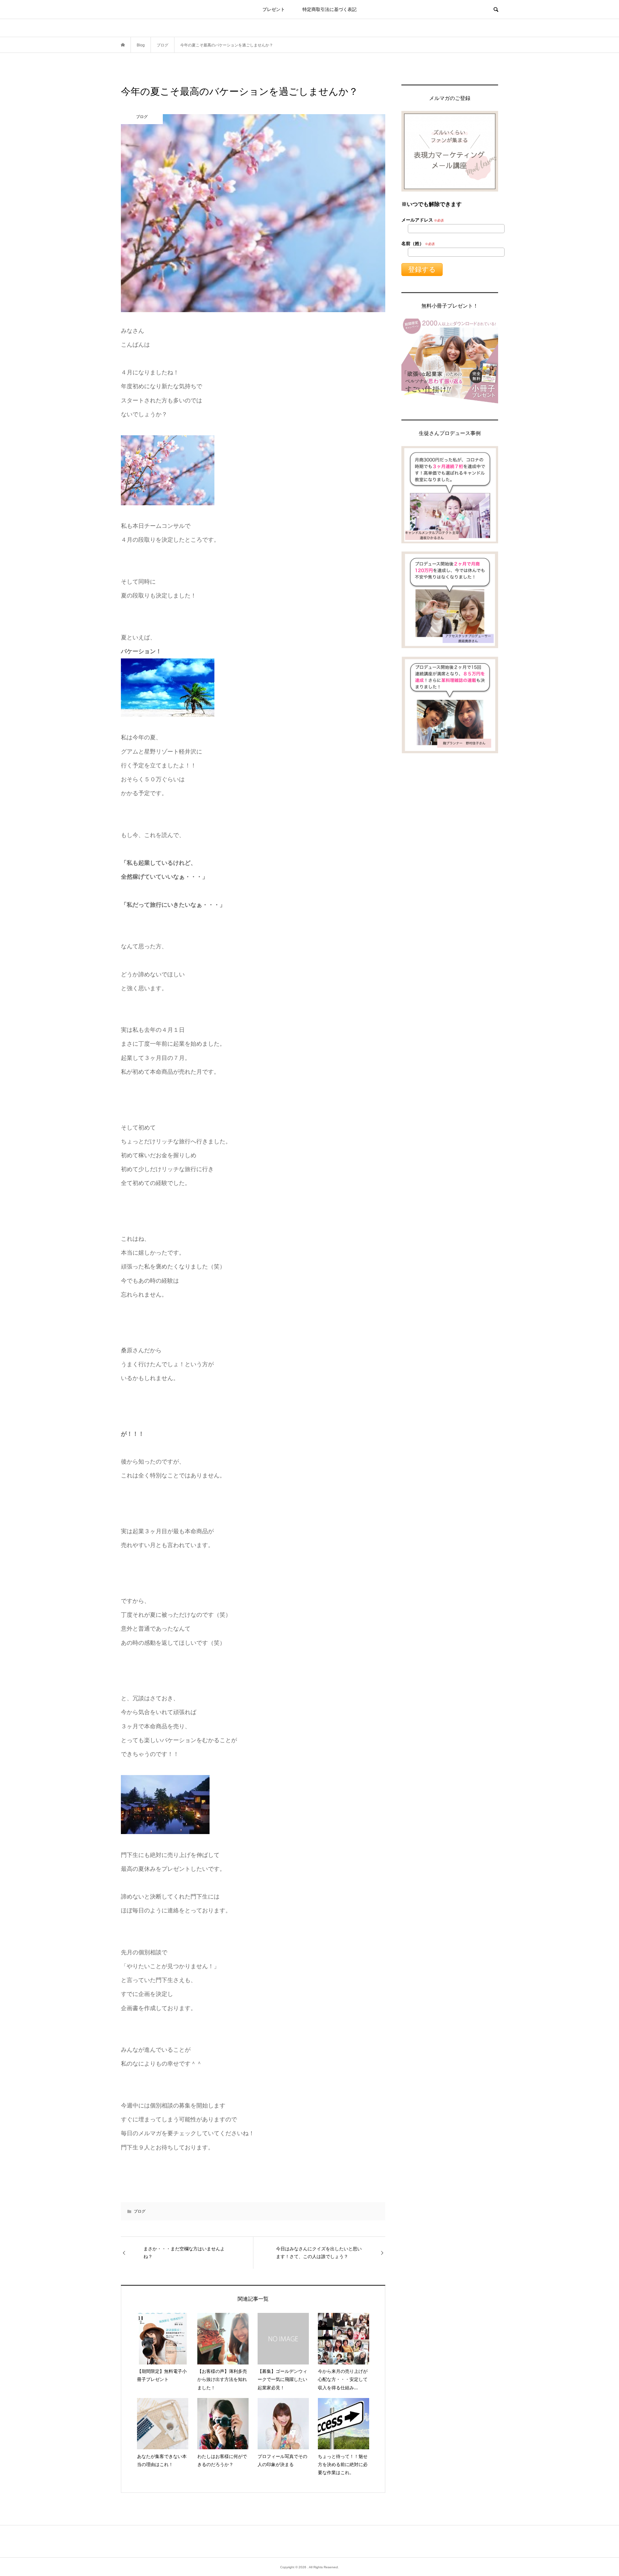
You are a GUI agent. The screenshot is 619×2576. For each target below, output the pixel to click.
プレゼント (274, 9)
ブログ (140, 2211)
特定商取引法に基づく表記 (329, 9)
